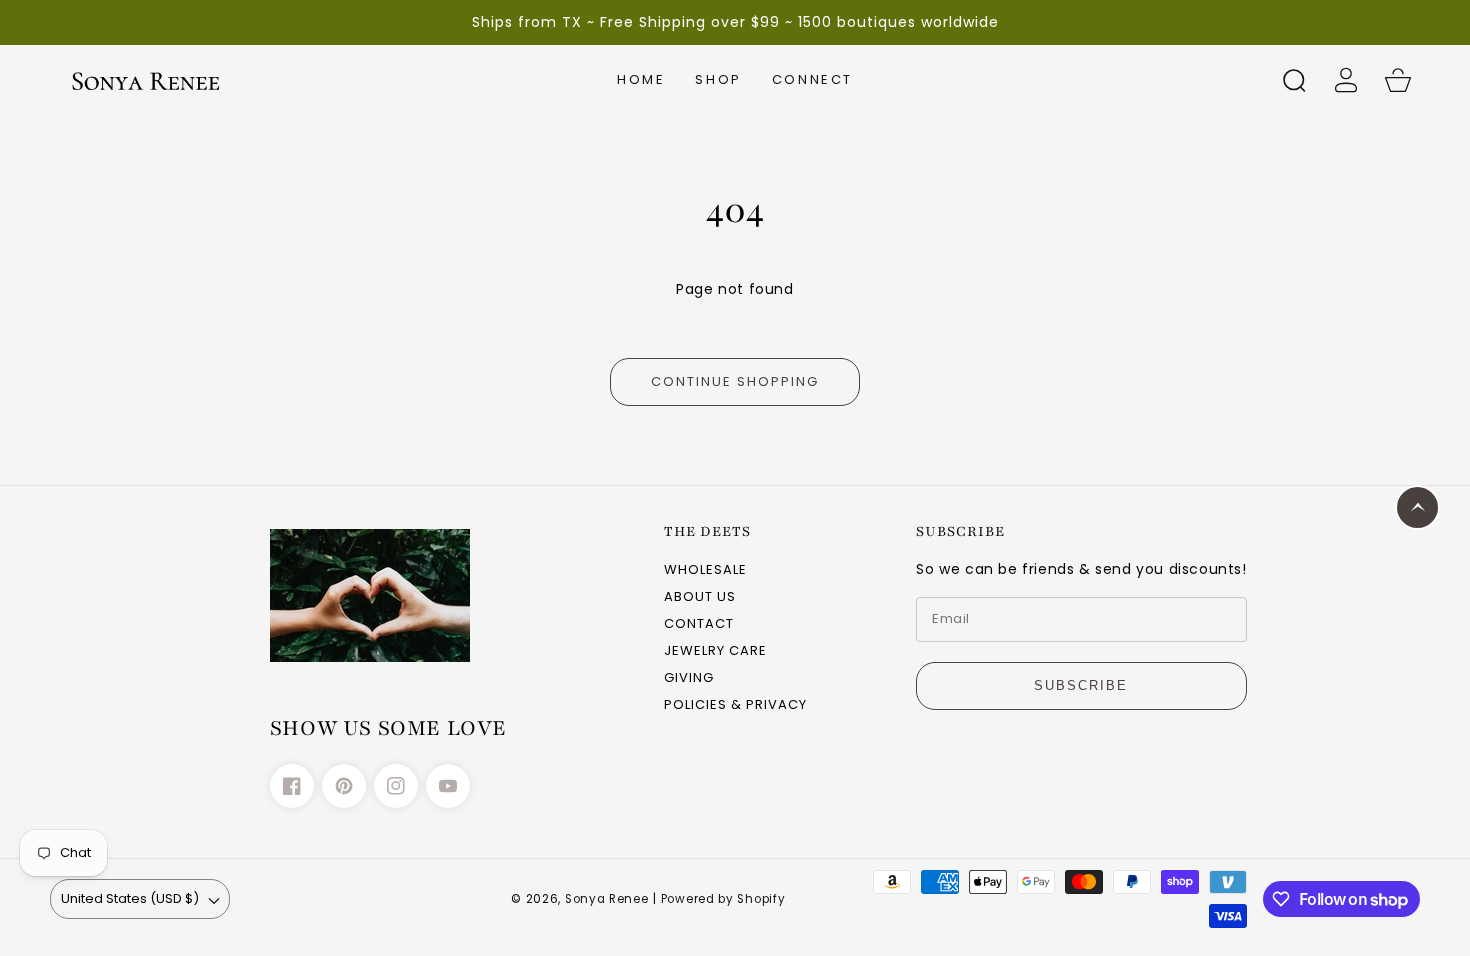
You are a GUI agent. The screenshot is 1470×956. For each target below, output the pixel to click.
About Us (700, 597)
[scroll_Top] (1417, 507)
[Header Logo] (145, 80)
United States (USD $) (130, 898)
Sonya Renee (607, 899)
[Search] (1294, 80)
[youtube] (448, 786)
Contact (699, 624)
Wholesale (705, 570)
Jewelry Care (715, 651)
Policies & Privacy (735, 705)
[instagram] (396, 786)
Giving (689, 678)
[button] (718, 80)
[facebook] (292, 786)
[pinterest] (344, 786)
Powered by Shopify (723, 899)
